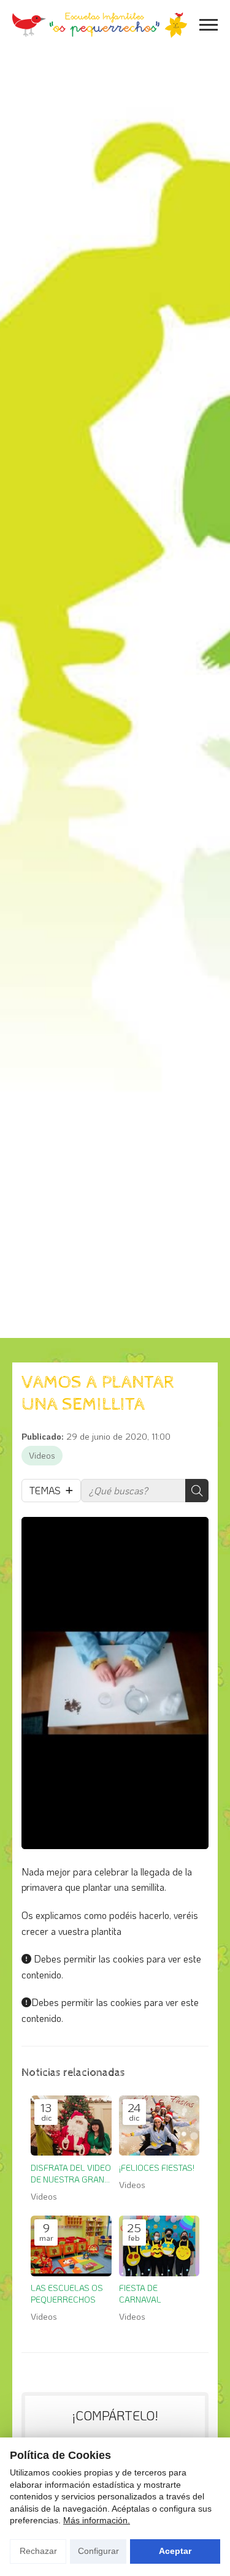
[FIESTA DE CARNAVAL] (159, 2246)
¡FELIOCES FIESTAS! (157, 2168)
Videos (42, 1455)
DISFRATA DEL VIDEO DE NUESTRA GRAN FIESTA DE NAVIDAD (71, 2174)
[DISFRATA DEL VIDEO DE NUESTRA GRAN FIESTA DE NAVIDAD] (71, 2126)
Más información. (97, 2520)
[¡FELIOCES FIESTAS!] (159, 2126)
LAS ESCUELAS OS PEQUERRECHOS (67, 2293)
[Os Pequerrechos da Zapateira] (100, 25)
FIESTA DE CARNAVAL (140, 2293)
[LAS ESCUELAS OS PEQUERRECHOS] (71, 2246)
